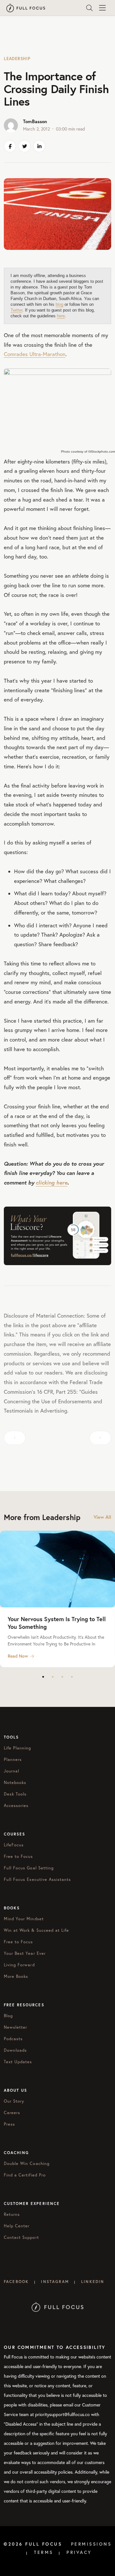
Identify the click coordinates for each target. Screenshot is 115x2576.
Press (9, 2124)
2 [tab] (53, 1677)
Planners (13, 1759)
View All (102, 1517)
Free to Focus (19, 1856)
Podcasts (13, 2039)
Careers (12, 2112)
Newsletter (15, 2027)
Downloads (15, 2050)
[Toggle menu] (102, 8)
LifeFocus (14, 1845)
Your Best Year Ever (25, 1953)
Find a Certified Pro (25, 2175)
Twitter (16, 310)
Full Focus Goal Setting (29, 1868)
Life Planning (18, 1748)
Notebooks (15, 1782)
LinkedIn (93, 2282)
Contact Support (21, 2237)
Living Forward (19, 1965)
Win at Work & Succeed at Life (36, 1930)
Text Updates (18, 2062)
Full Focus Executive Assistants (37, 1879)
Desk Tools (15, 1794)
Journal (11, 1771)
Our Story (14, 2101)
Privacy (79, 2552)
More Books (16, 1976)
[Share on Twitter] (25, 146)
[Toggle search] (89, 8)
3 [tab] (62, 1677)
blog (59, 304)
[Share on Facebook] (10, 146)
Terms (44, 2552)
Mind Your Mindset (24, 1919)
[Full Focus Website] (58, 2307)
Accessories (16, 1805)
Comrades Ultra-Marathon (35, 354)
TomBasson (35, 121)
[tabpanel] (57, 1599)
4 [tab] (72, 1677)
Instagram (55, 2282)
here (61, 316)
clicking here (52, 1182)
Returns (12, 2214)
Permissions (91, 2544)
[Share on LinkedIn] (39, 146)
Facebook (16, 2282)
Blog (8, 2016)
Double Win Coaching (27, 2163)
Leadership (17, 59)
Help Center (17, 2226)
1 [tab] (43, 1677)
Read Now (18, 1656)
